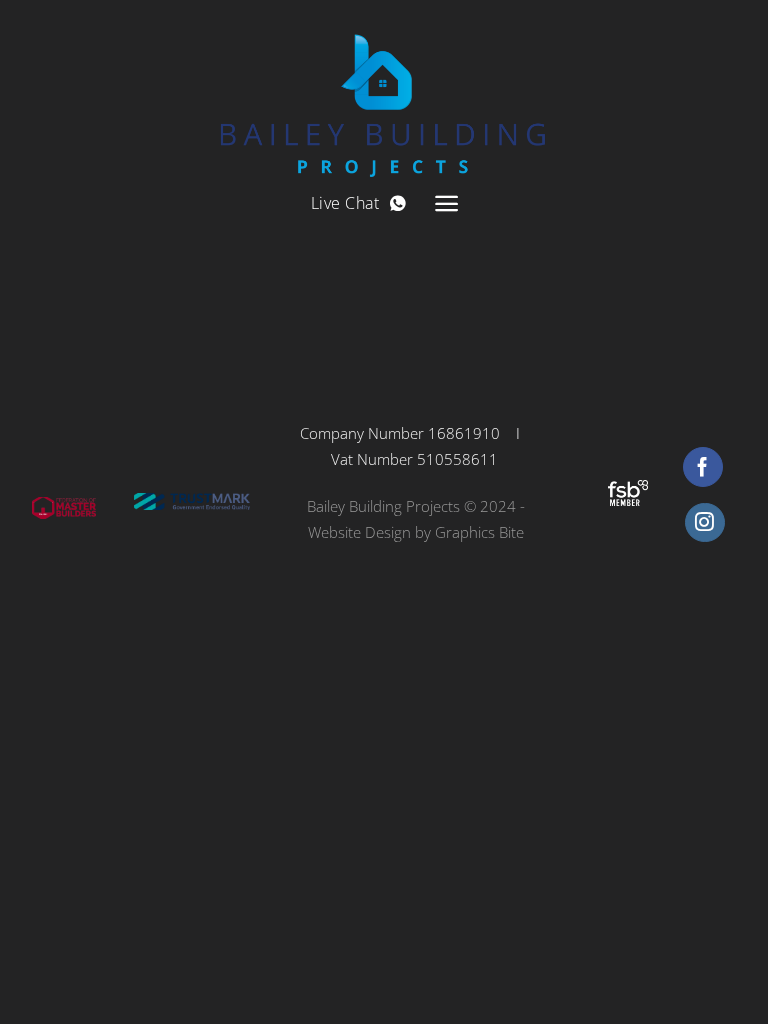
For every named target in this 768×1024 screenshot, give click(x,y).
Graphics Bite (479, 532)
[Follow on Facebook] (702, 467)
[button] (446, 203)
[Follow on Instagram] (704, 523)
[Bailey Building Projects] (384, 88)
